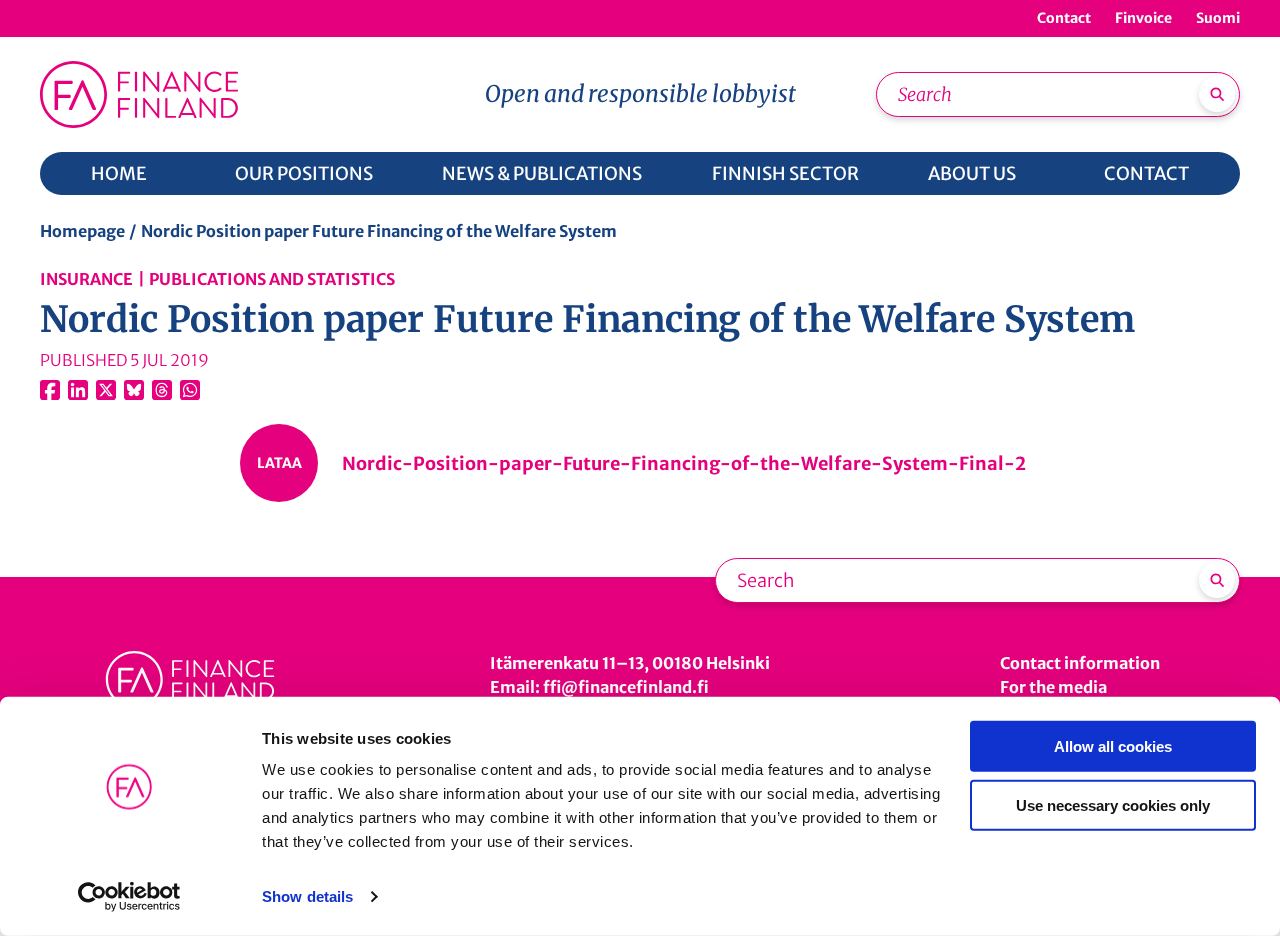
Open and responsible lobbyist (640, 93)
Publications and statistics (272, 279)
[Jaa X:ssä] (106, 390)
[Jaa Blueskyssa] (134, 390)
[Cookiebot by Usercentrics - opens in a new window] (129, 897)
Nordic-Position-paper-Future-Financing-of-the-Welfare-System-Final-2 (684, 463)
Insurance (86, 279)
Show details (307, 896)
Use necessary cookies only (1113, 804)
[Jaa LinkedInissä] (78, 390)
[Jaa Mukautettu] (162, 390)
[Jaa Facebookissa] (50, 390)
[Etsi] (1217, 94)
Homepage (82, 231)
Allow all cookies (1113, 746)
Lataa (279, 463)
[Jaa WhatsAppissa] (190, 390)
